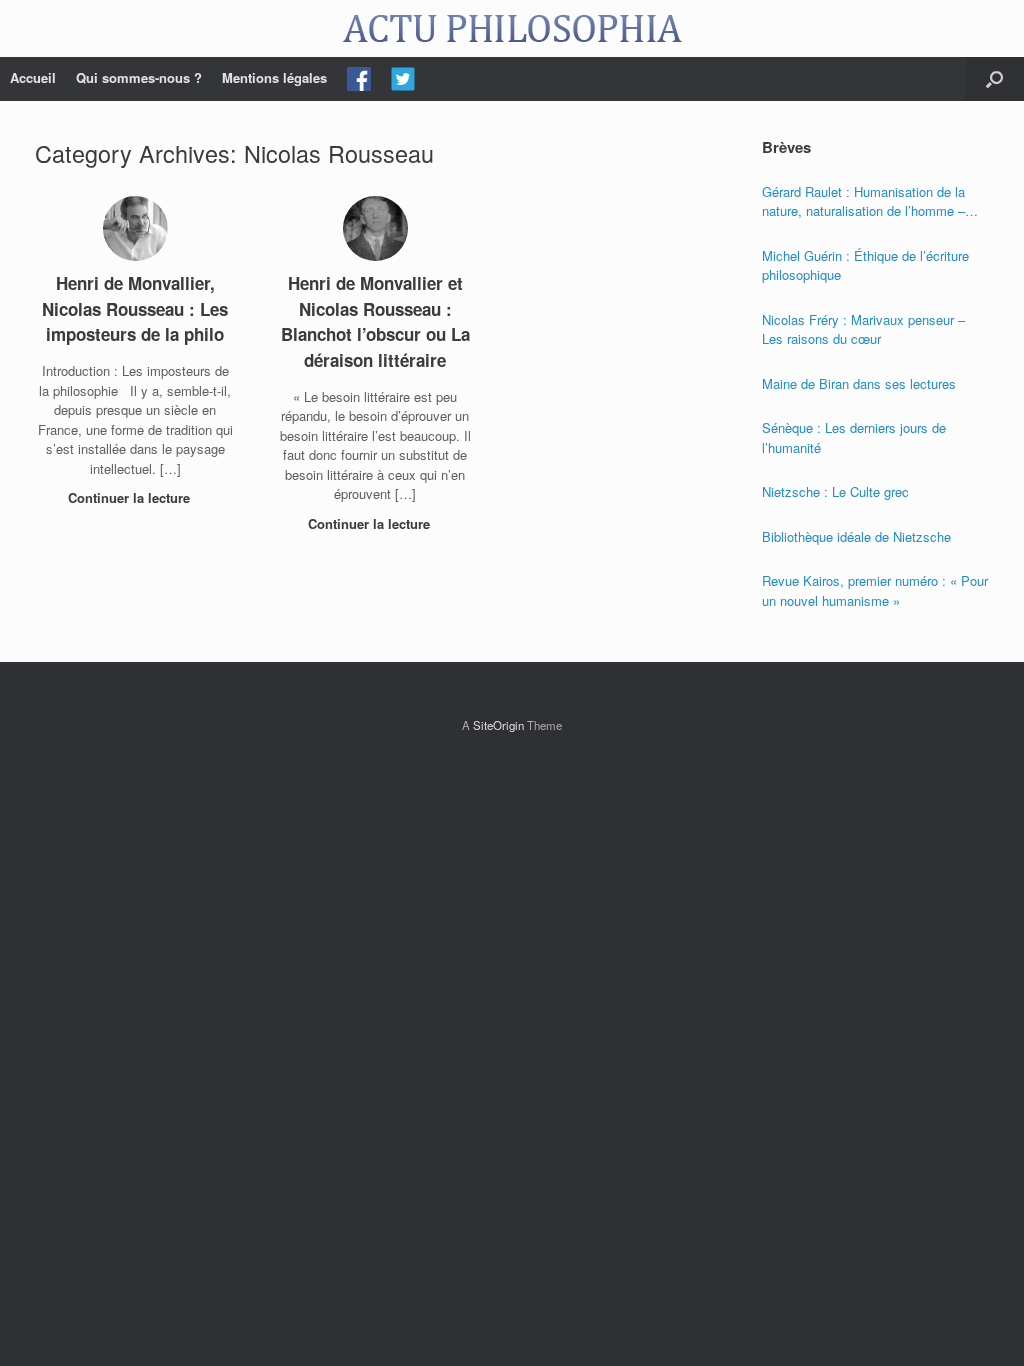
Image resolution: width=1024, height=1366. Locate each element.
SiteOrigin (498, 725)
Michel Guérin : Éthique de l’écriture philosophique (865, 265)
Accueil (33, 77)
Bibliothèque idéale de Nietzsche (856, 536)
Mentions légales (274, 77)
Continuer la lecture (131, 497)
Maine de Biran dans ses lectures (859, 383)
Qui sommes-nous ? (139, 77)
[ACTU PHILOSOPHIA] (512, 28)
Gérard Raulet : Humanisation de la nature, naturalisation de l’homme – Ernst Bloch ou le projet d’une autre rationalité (864, 201)
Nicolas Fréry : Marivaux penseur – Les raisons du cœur (863, 329)
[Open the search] (994, 79)
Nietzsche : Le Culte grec (835, 491)
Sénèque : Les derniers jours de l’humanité (854, 437)
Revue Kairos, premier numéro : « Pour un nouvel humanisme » (875, 590)
